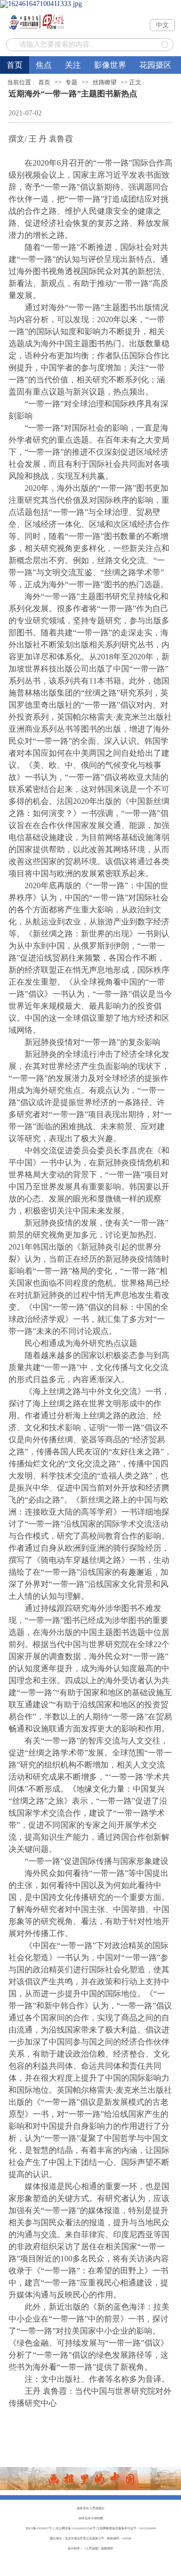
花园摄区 (155, 65)
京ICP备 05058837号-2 (40, 2528)
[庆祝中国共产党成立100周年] (90, 4)
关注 (73, 65)
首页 (15, 65)
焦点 (44, 65)
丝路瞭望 (105, 82)
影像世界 (110, 65)
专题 (71, 82)
